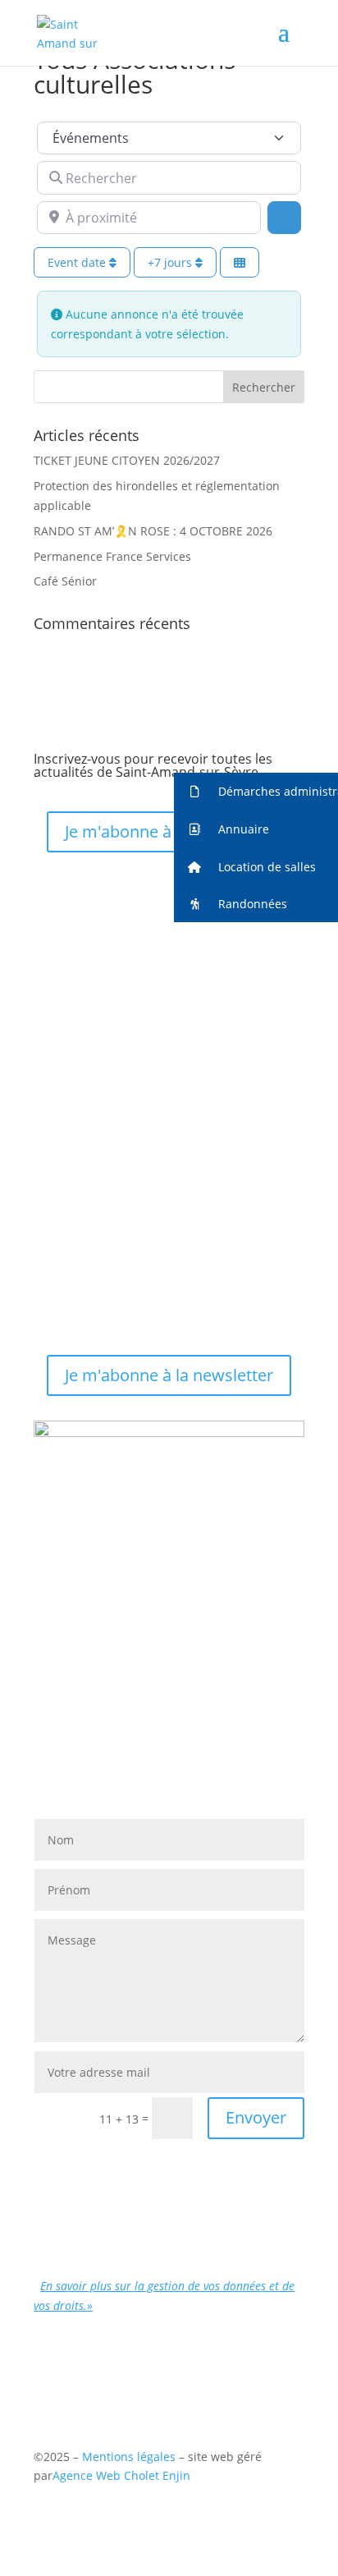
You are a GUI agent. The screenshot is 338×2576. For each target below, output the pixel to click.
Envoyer (256, 2117)
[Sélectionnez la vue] (240, 262)
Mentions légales (130, 2457)
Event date (78, 262)
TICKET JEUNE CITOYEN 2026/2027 (127, 460)
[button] (256, 792)
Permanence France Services (112, 556)
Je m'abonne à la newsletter (169, 831)
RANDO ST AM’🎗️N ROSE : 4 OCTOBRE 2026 (153, 531)
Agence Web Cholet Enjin (121, 2475)
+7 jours (171, 262)
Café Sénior (65, 581)
